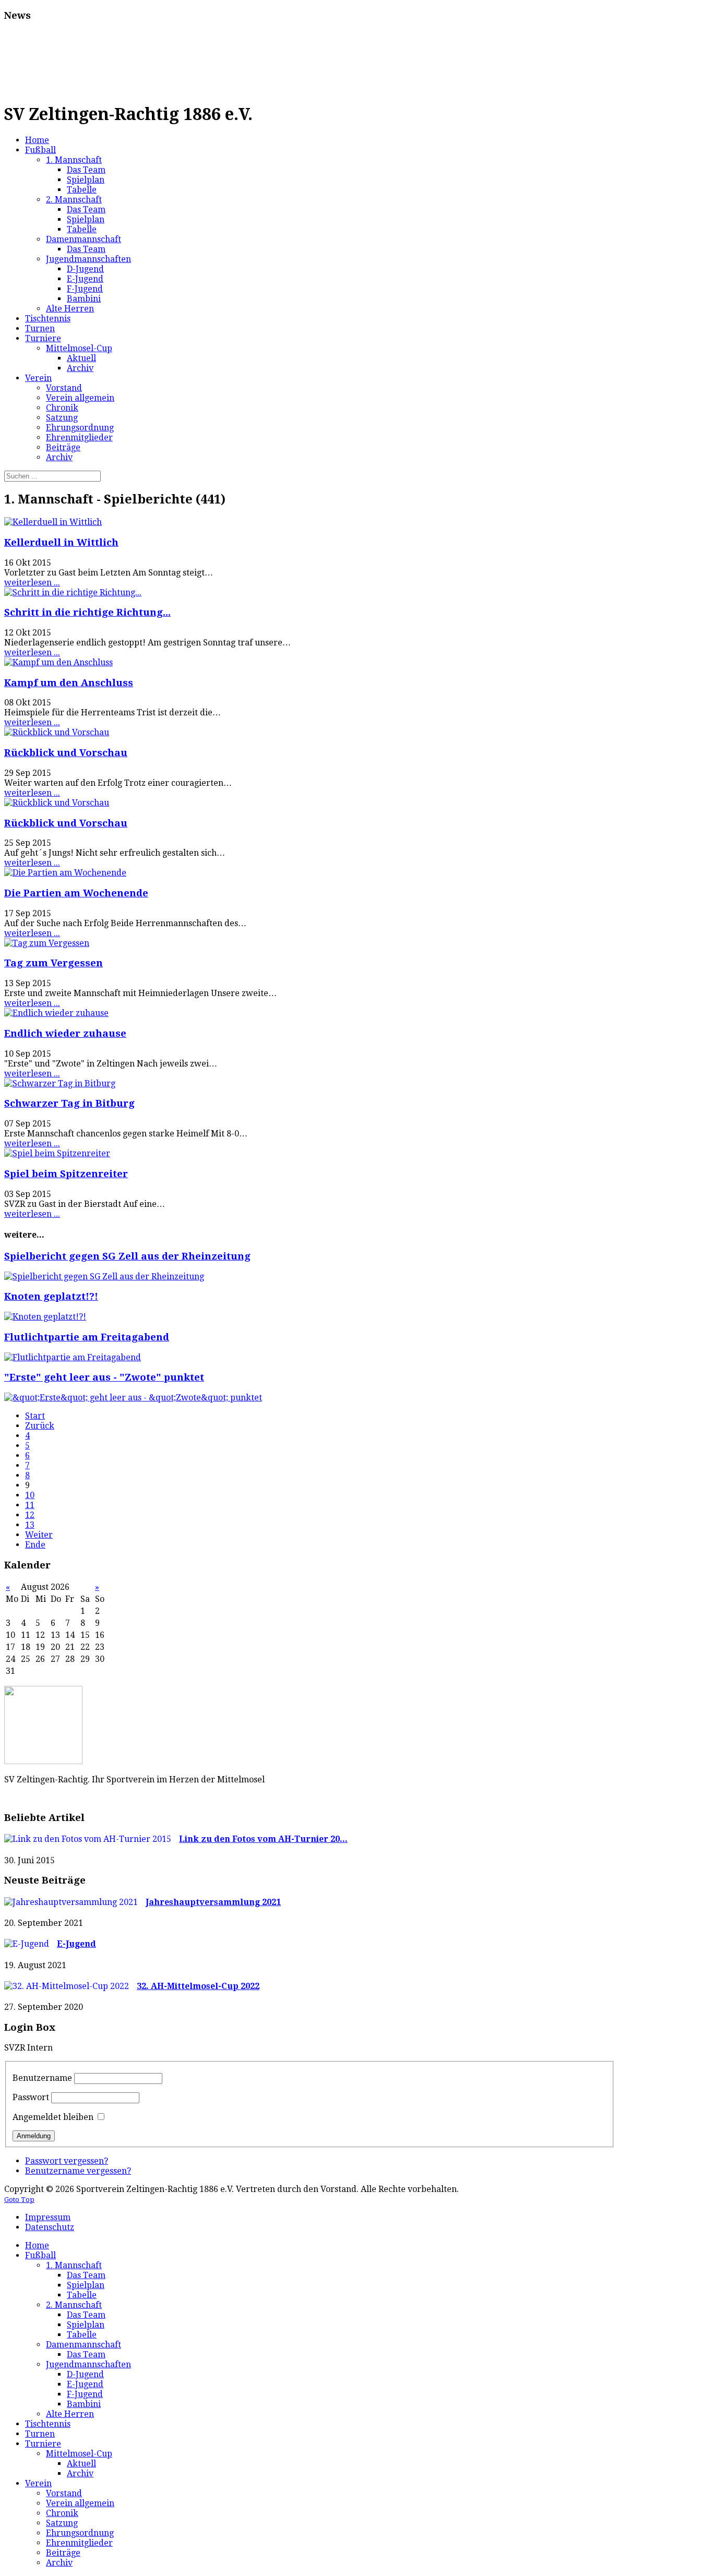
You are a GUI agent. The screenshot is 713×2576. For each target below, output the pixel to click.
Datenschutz (50, 2227)
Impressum (48, 2217)
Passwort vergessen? (67, 2161)
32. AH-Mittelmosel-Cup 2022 (198, 1986)
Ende (35, 1545)
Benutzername (42, 2078)
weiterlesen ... (32, 583)
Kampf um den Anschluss (69, 683)
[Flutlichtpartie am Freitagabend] (73, 1357)
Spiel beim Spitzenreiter (66, 1174)
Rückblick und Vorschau (66, 753)
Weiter (39, 1535)
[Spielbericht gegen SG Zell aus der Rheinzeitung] (104, 1277)
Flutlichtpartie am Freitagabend (87, 1337)
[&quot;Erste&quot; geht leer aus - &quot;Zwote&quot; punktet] (133, 1398)
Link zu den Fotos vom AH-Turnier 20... (263, 1839)
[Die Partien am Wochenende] (65, 873)
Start (35, 1416)
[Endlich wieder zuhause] (56, 1013)
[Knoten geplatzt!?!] (45, 1317)
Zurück (40, 1426)
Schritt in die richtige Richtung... (87, 612)
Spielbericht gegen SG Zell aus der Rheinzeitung (127, 1256)
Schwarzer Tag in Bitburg (69, 1103)
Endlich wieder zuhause (65, 1033)
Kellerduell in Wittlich (61, 542)
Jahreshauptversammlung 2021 (213, 1902)
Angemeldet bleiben (53, 2117)
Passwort (31, 2097)
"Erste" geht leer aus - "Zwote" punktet (104, 1377)
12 (30, 1515)
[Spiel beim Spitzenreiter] (57, 1153)
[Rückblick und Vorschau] (57, 732)
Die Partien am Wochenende (76, 893)
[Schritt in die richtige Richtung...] (73, 592)
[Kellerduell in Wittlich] (53, 522)
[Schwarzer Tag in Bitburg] (60, 1083)
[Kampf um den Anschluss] (58, 662)
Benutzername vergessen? (78, 2171)
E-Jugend (76, 1944)
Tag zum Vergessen (54, 963)
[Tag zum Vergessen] (47, 943)
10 (30, 1495)
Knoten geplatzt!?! (51, 1296)
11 (30, 1505)
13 (30, 1525)
